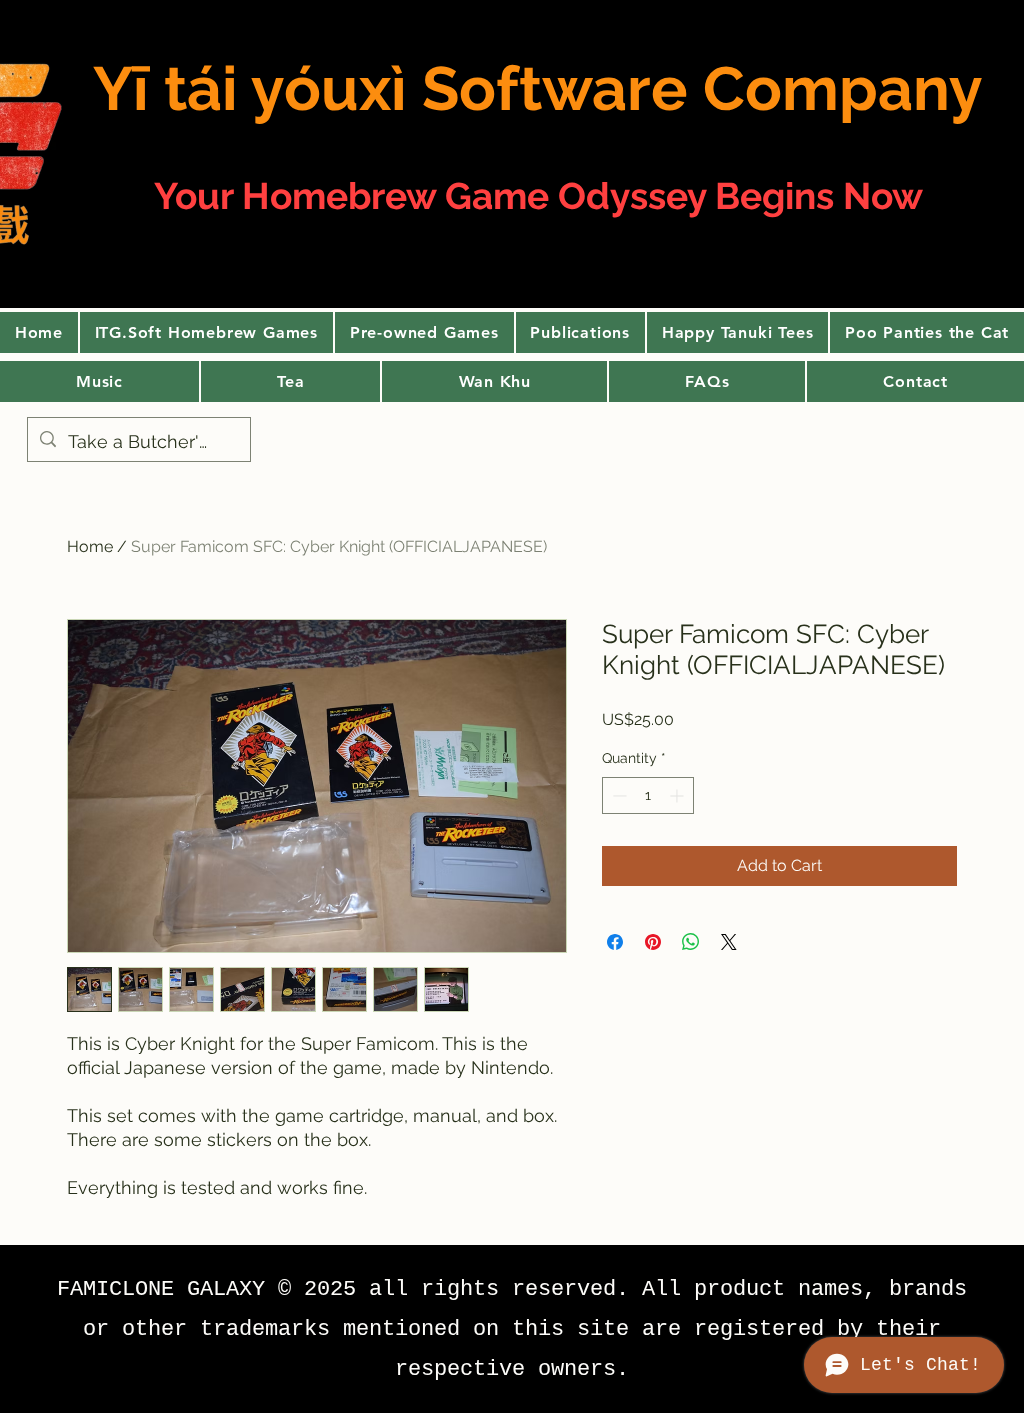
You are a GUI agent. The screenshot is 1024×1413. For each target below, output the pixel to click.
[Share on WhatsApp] (691, 942)
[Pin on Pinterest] (653, 942)
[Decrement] (617, 795)
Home (90, 546)
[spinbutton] (648, 795)
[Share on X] (729, 942)
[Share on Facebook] (615, 942)
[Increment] (678, 795)
